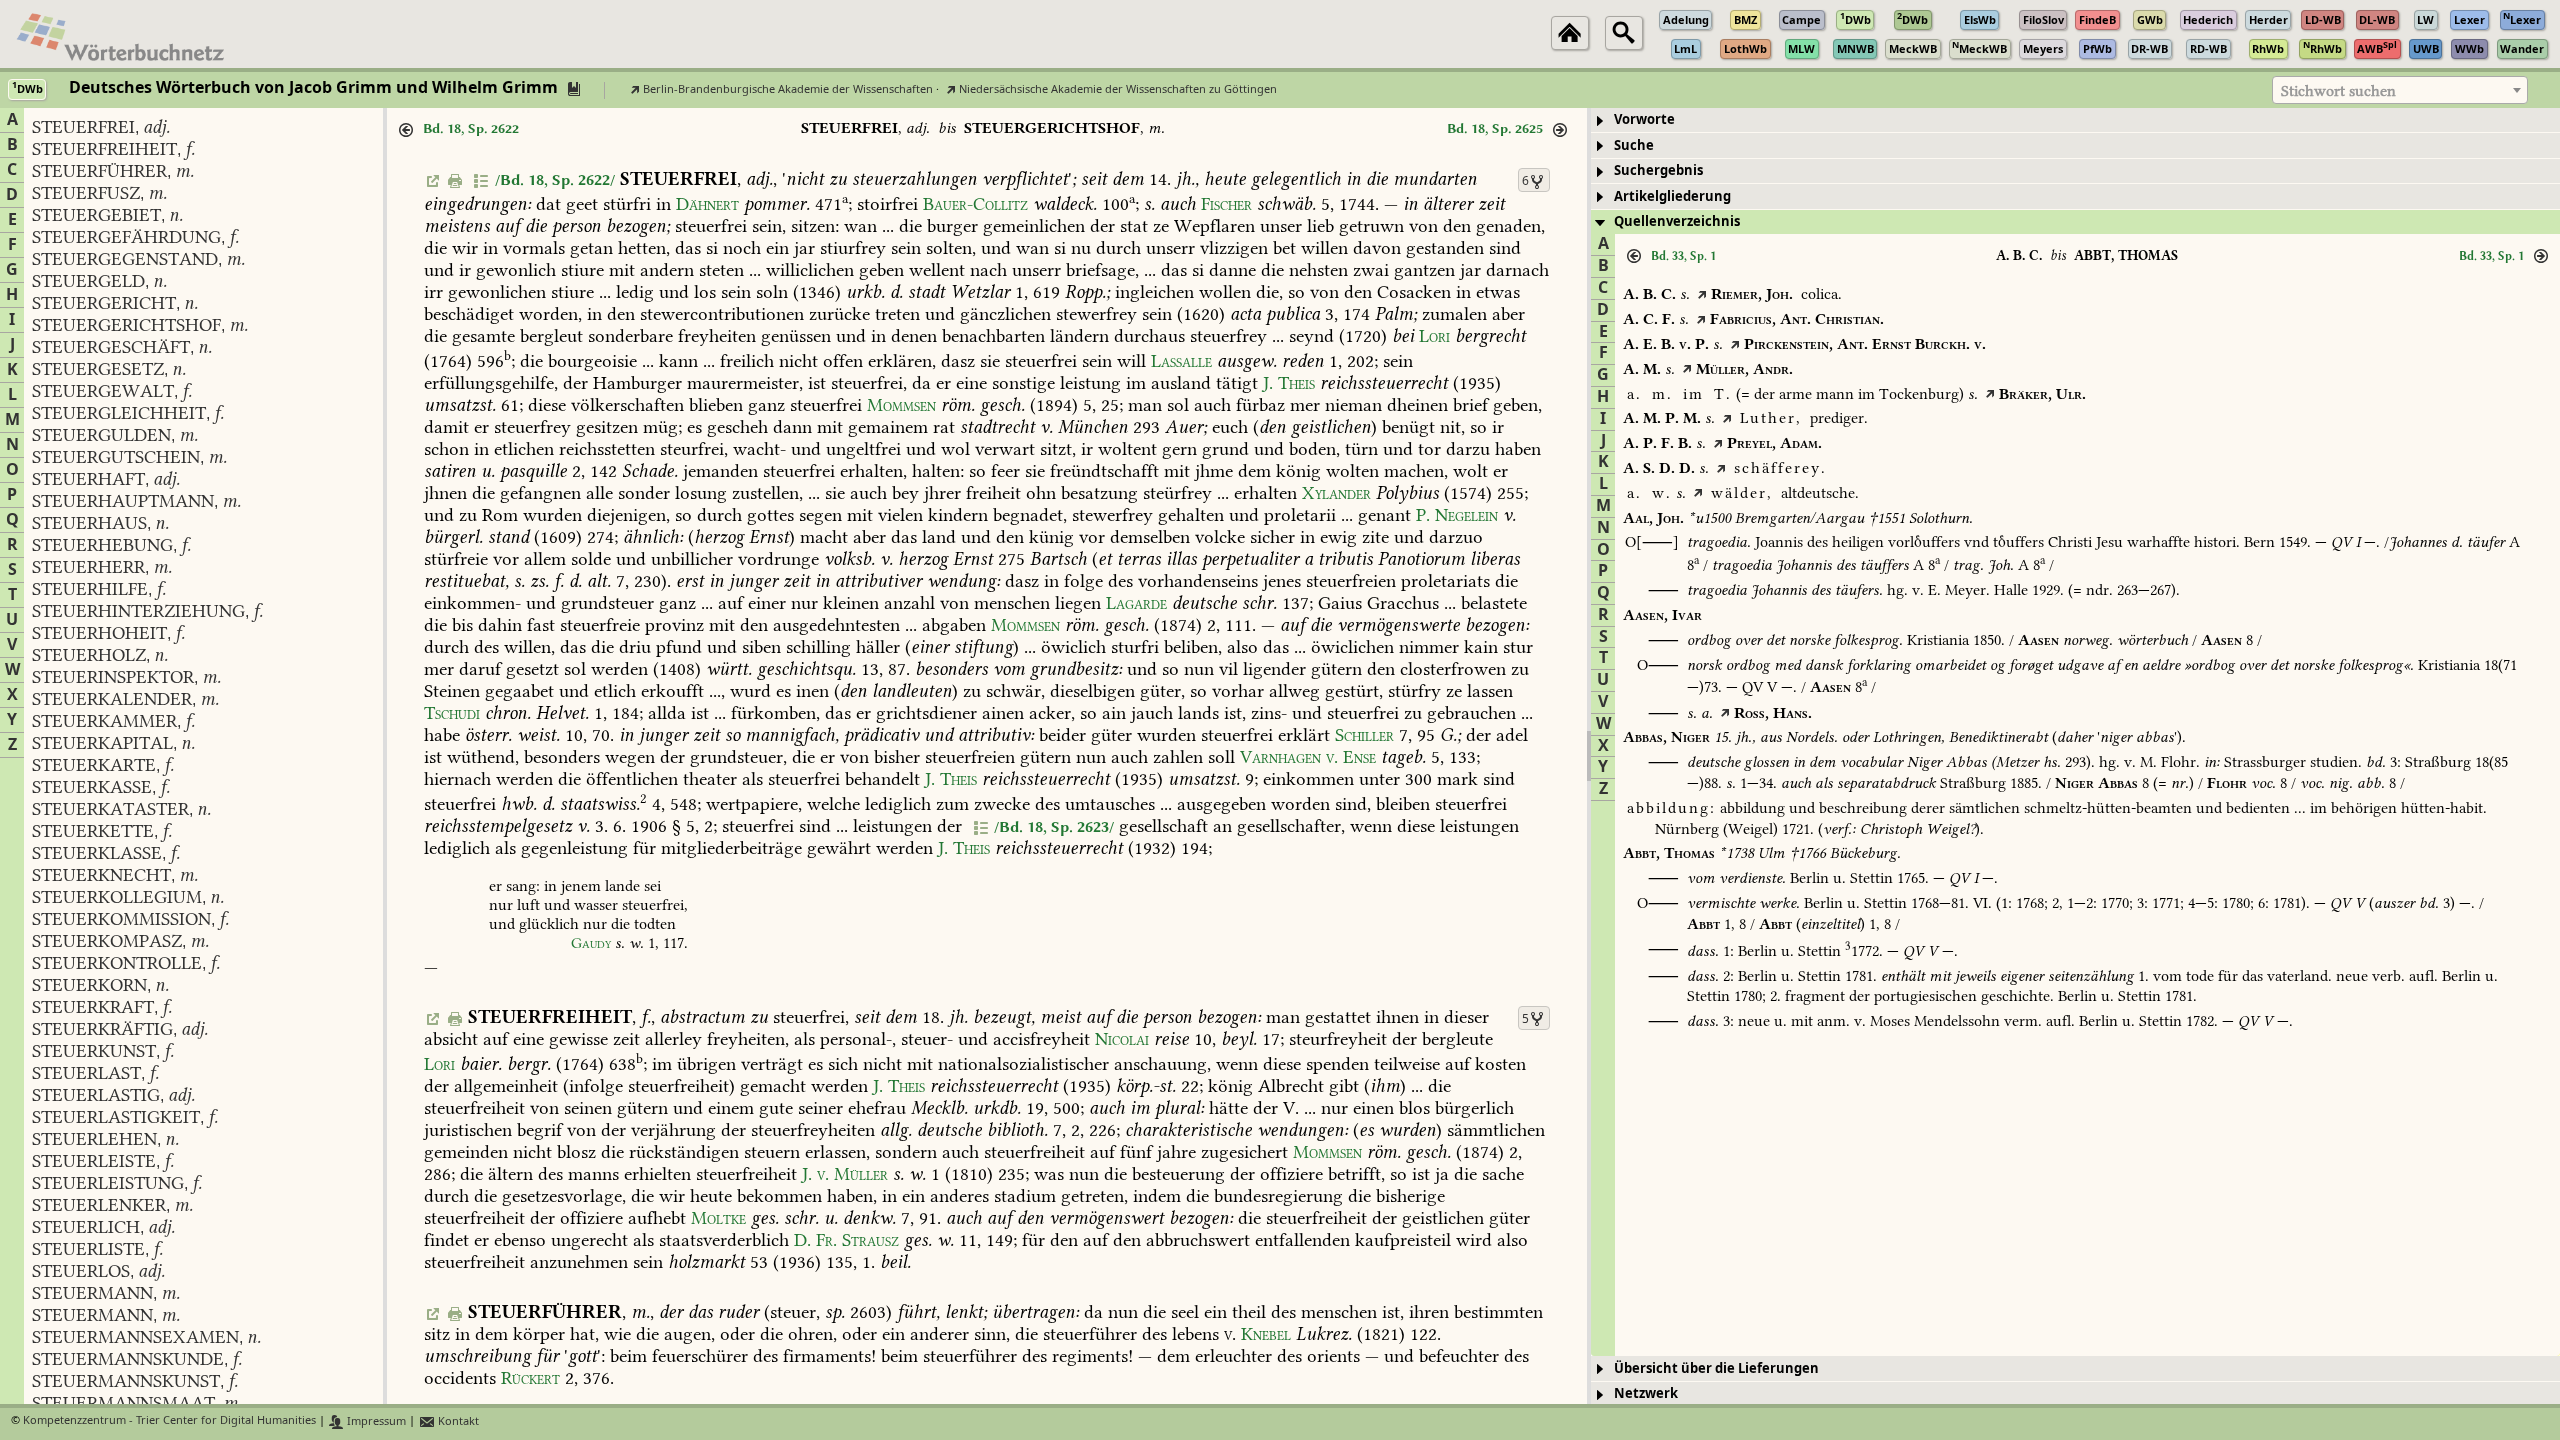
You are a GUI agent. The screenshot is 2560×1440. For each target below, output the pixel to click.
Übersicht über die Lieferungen (1716, 1368)
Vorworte (1644, 119)
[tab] (2075, 120)
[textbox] (2400, 91)
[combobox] (2400, 90)
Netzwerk (1646, 1393)
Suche (1634, 145)
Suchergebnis (1658, 170)
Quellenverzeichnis (1677, 221)
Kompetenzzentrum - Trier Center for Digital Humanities (169, 1421)
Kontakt (457, 1421)
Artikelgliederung (1672, 196)
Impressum (375, 1421)
